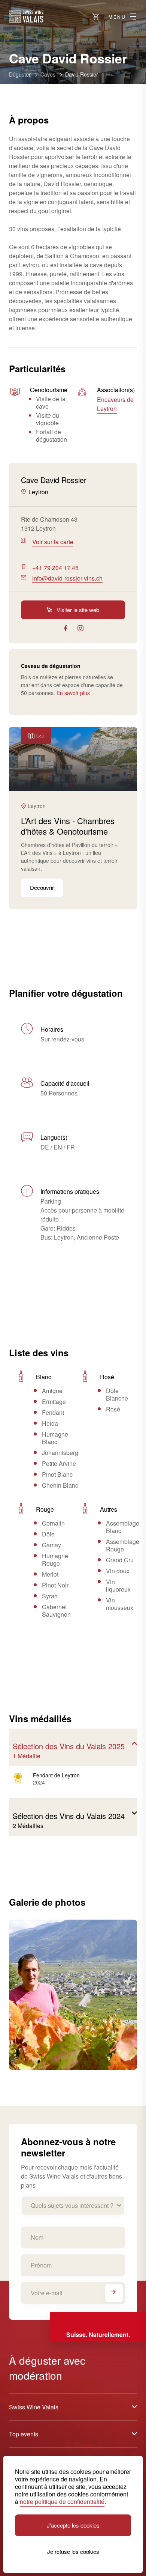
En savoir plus (73, 693)
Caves (48, 74)
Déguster (20, 74)
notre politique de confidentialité (62, 2502)
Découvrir (42, 887)
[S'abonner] (114, 2293)
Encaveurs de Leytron (115, 404)
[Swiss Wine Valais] (26, 17)
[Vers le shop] (96, 17)
